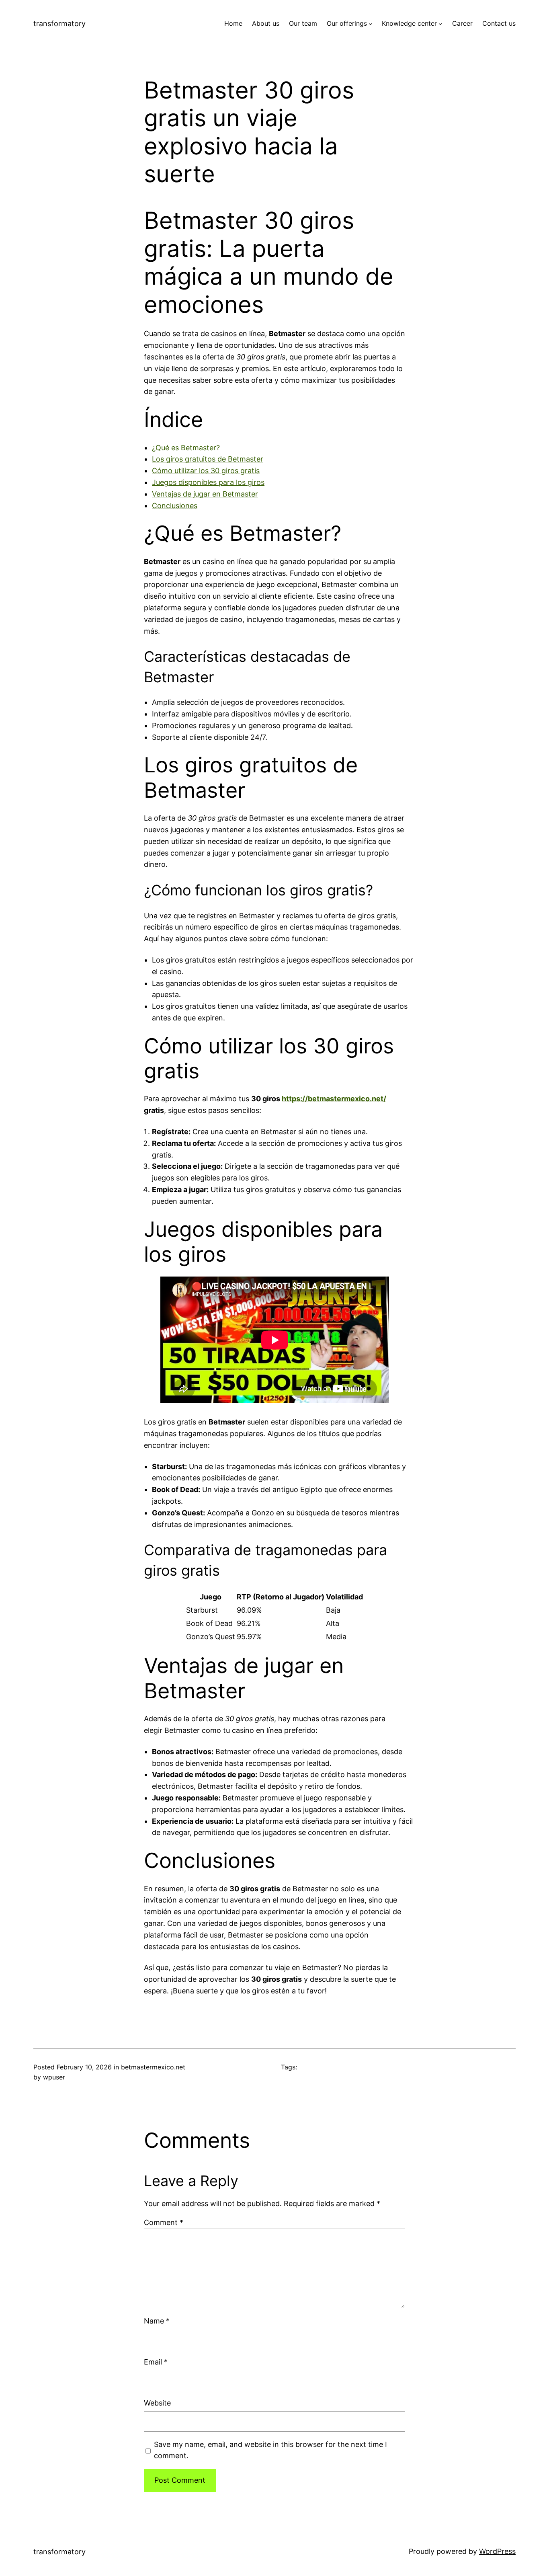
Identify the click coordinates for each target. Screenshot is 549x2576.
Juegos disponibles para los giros (208, 482)
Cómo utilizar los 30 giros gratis (206, 471)
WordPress (497, 2551)
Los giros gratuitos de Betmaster (208, 459)
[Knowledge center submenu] (440, 24)
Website (157, 2403)
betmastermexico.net (153, 2067)
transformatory (59, 24)
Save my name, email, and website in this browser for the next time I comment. (270, 2450)
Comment (164, 2222)
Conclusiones (175, 506)
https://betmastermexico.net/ (334, 1099)
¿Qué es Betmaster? (186, 448)
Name (157, 2321)
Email (156, 2362)
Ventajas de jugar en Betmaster (205, 494)
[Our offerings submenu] (371, 24)
